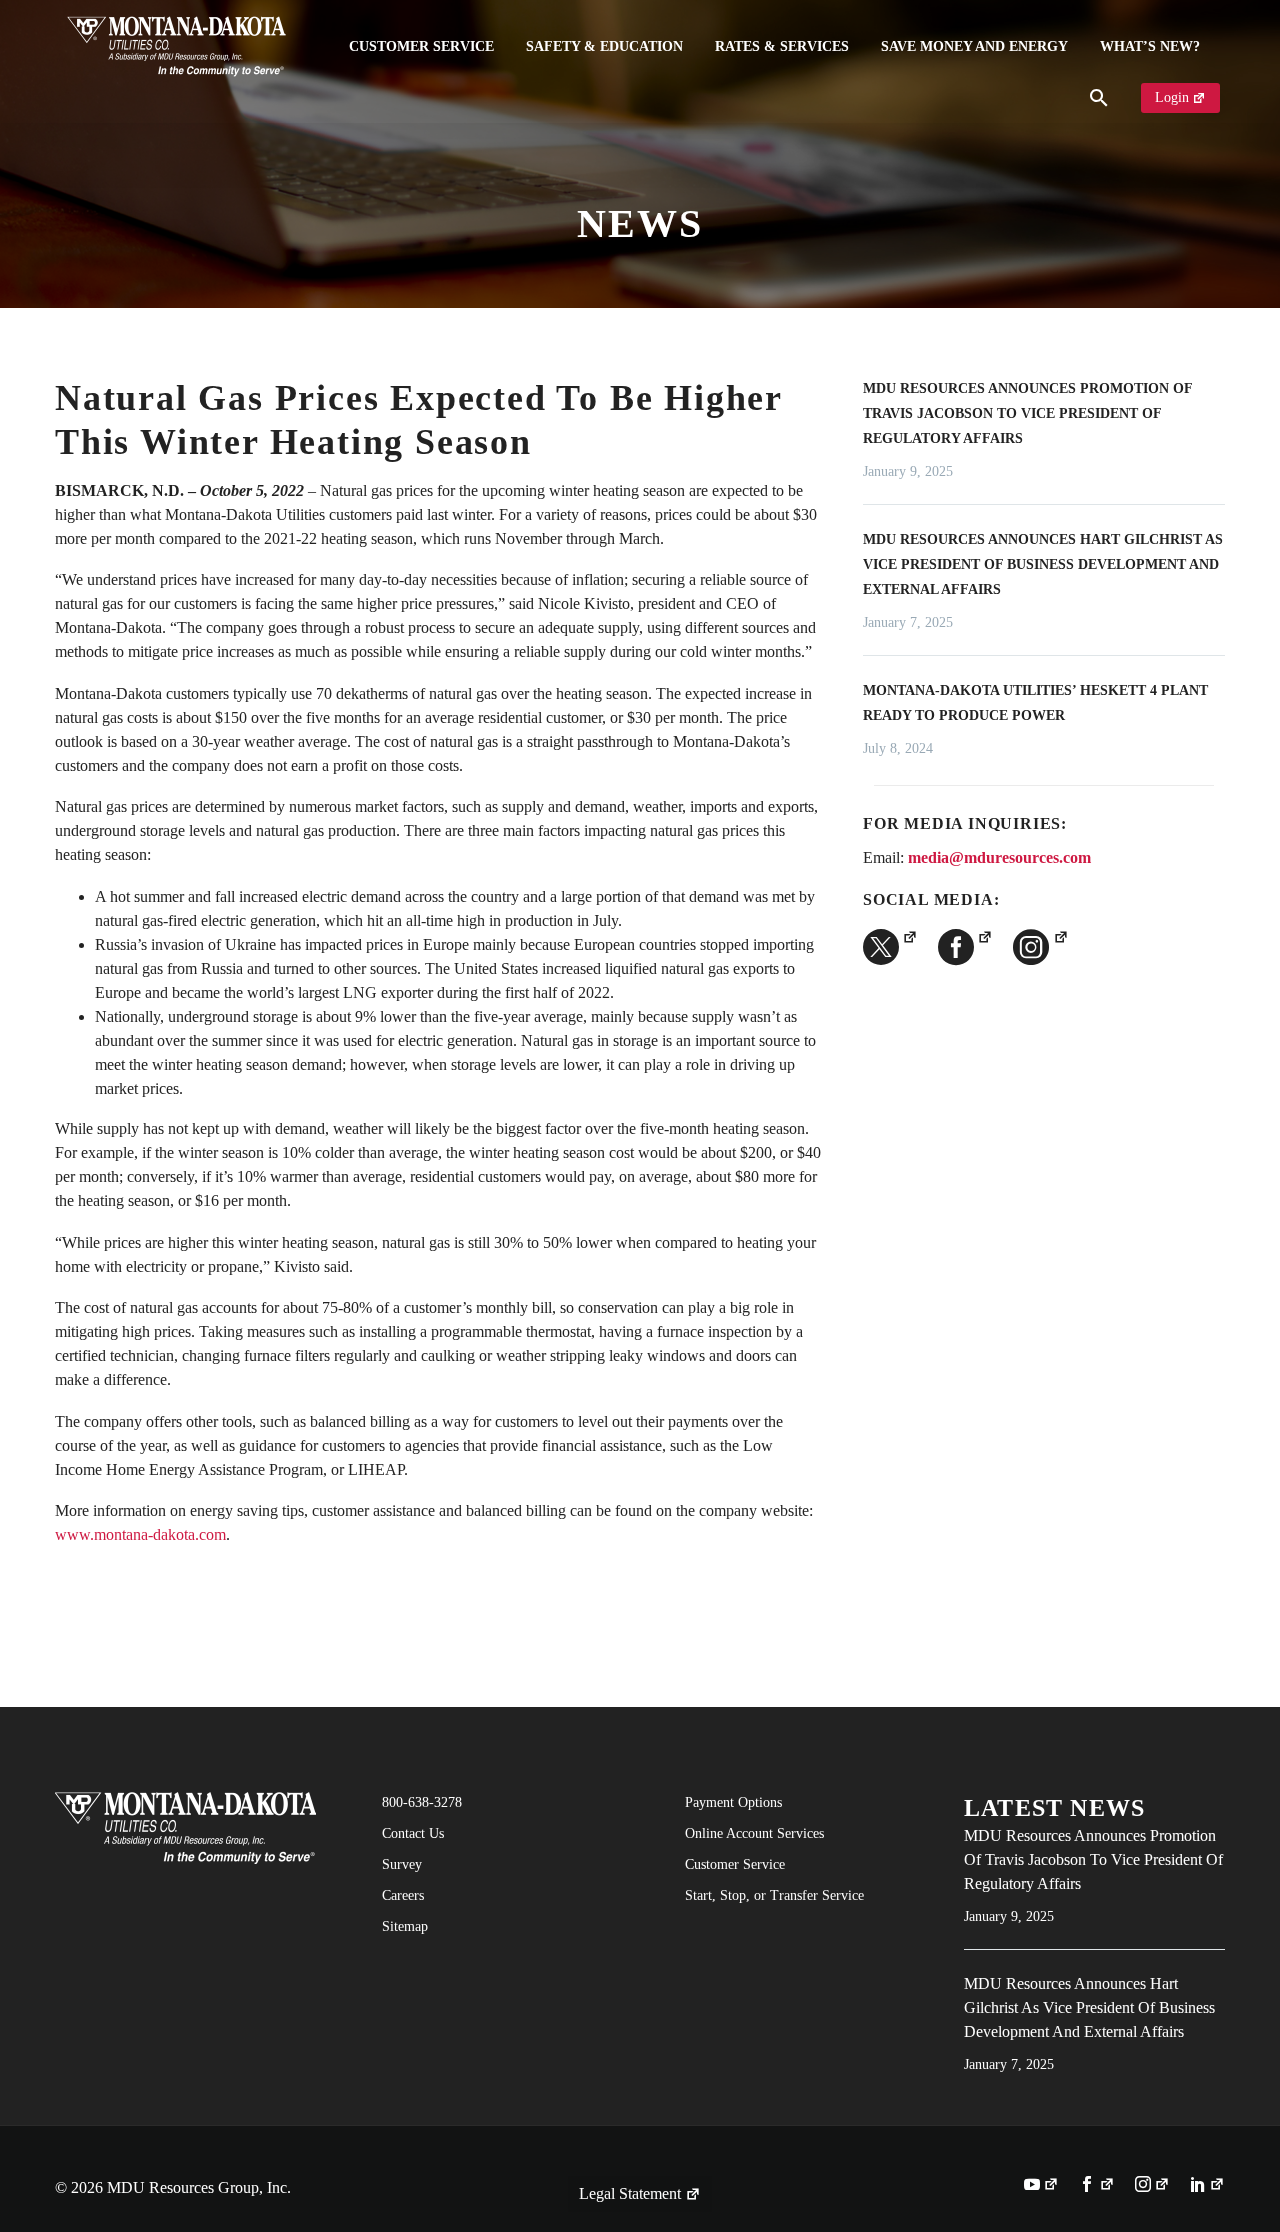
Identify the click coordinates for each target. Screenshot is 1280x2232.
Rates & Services (782, 46)
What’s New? (1150, 46)
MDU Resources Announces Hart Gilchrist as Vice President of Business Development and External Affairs (1043, 564)
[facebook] (965, 947)
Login (1172, 97)
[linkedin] (1207, 2186)
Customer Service (421, 46)
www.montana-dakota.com (140, 1534)
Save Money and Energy (974, 46)
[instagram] (1040, 947)
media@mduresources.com (999, 857)
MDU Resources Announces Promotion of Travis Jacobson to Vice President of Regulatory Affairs (1027, 413)
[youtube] (1041, 2186)
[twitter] (890, 947)
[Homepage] (176, 46)
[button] (1099, 98)
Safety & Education (604, 46)
